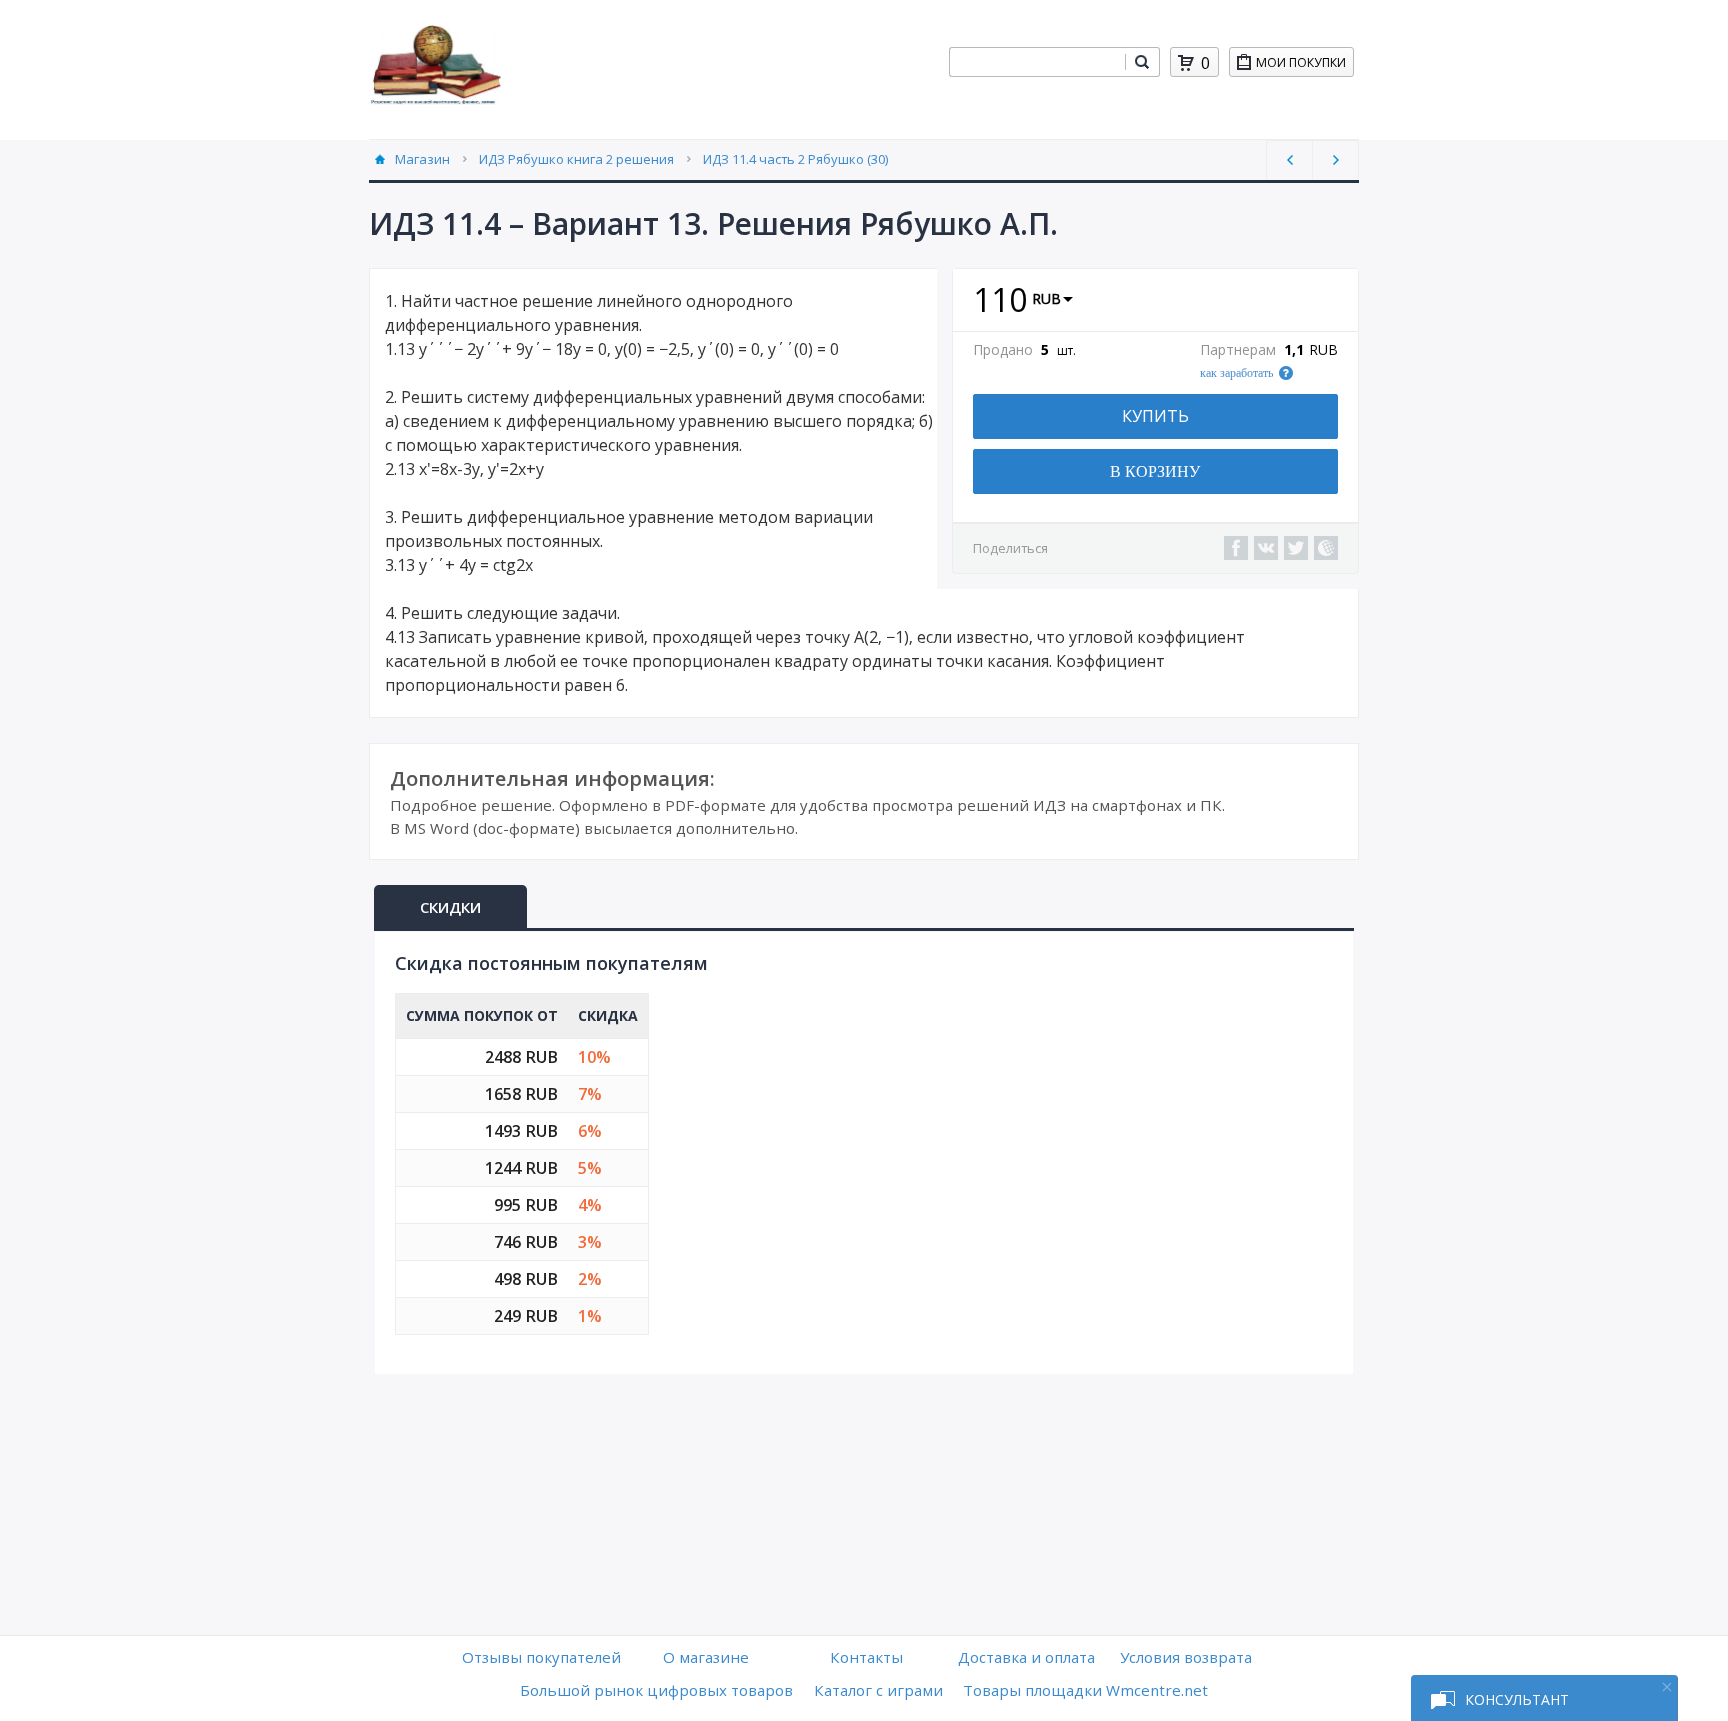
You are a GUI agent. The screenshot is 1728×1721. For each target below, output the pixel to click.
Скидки (450, 907)
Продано (1003, 350)
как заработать (1236, 373)
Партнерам (1238, 350)
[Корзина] (1186, 63)
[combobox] (1037, 62)
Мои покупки (1301, 62)
